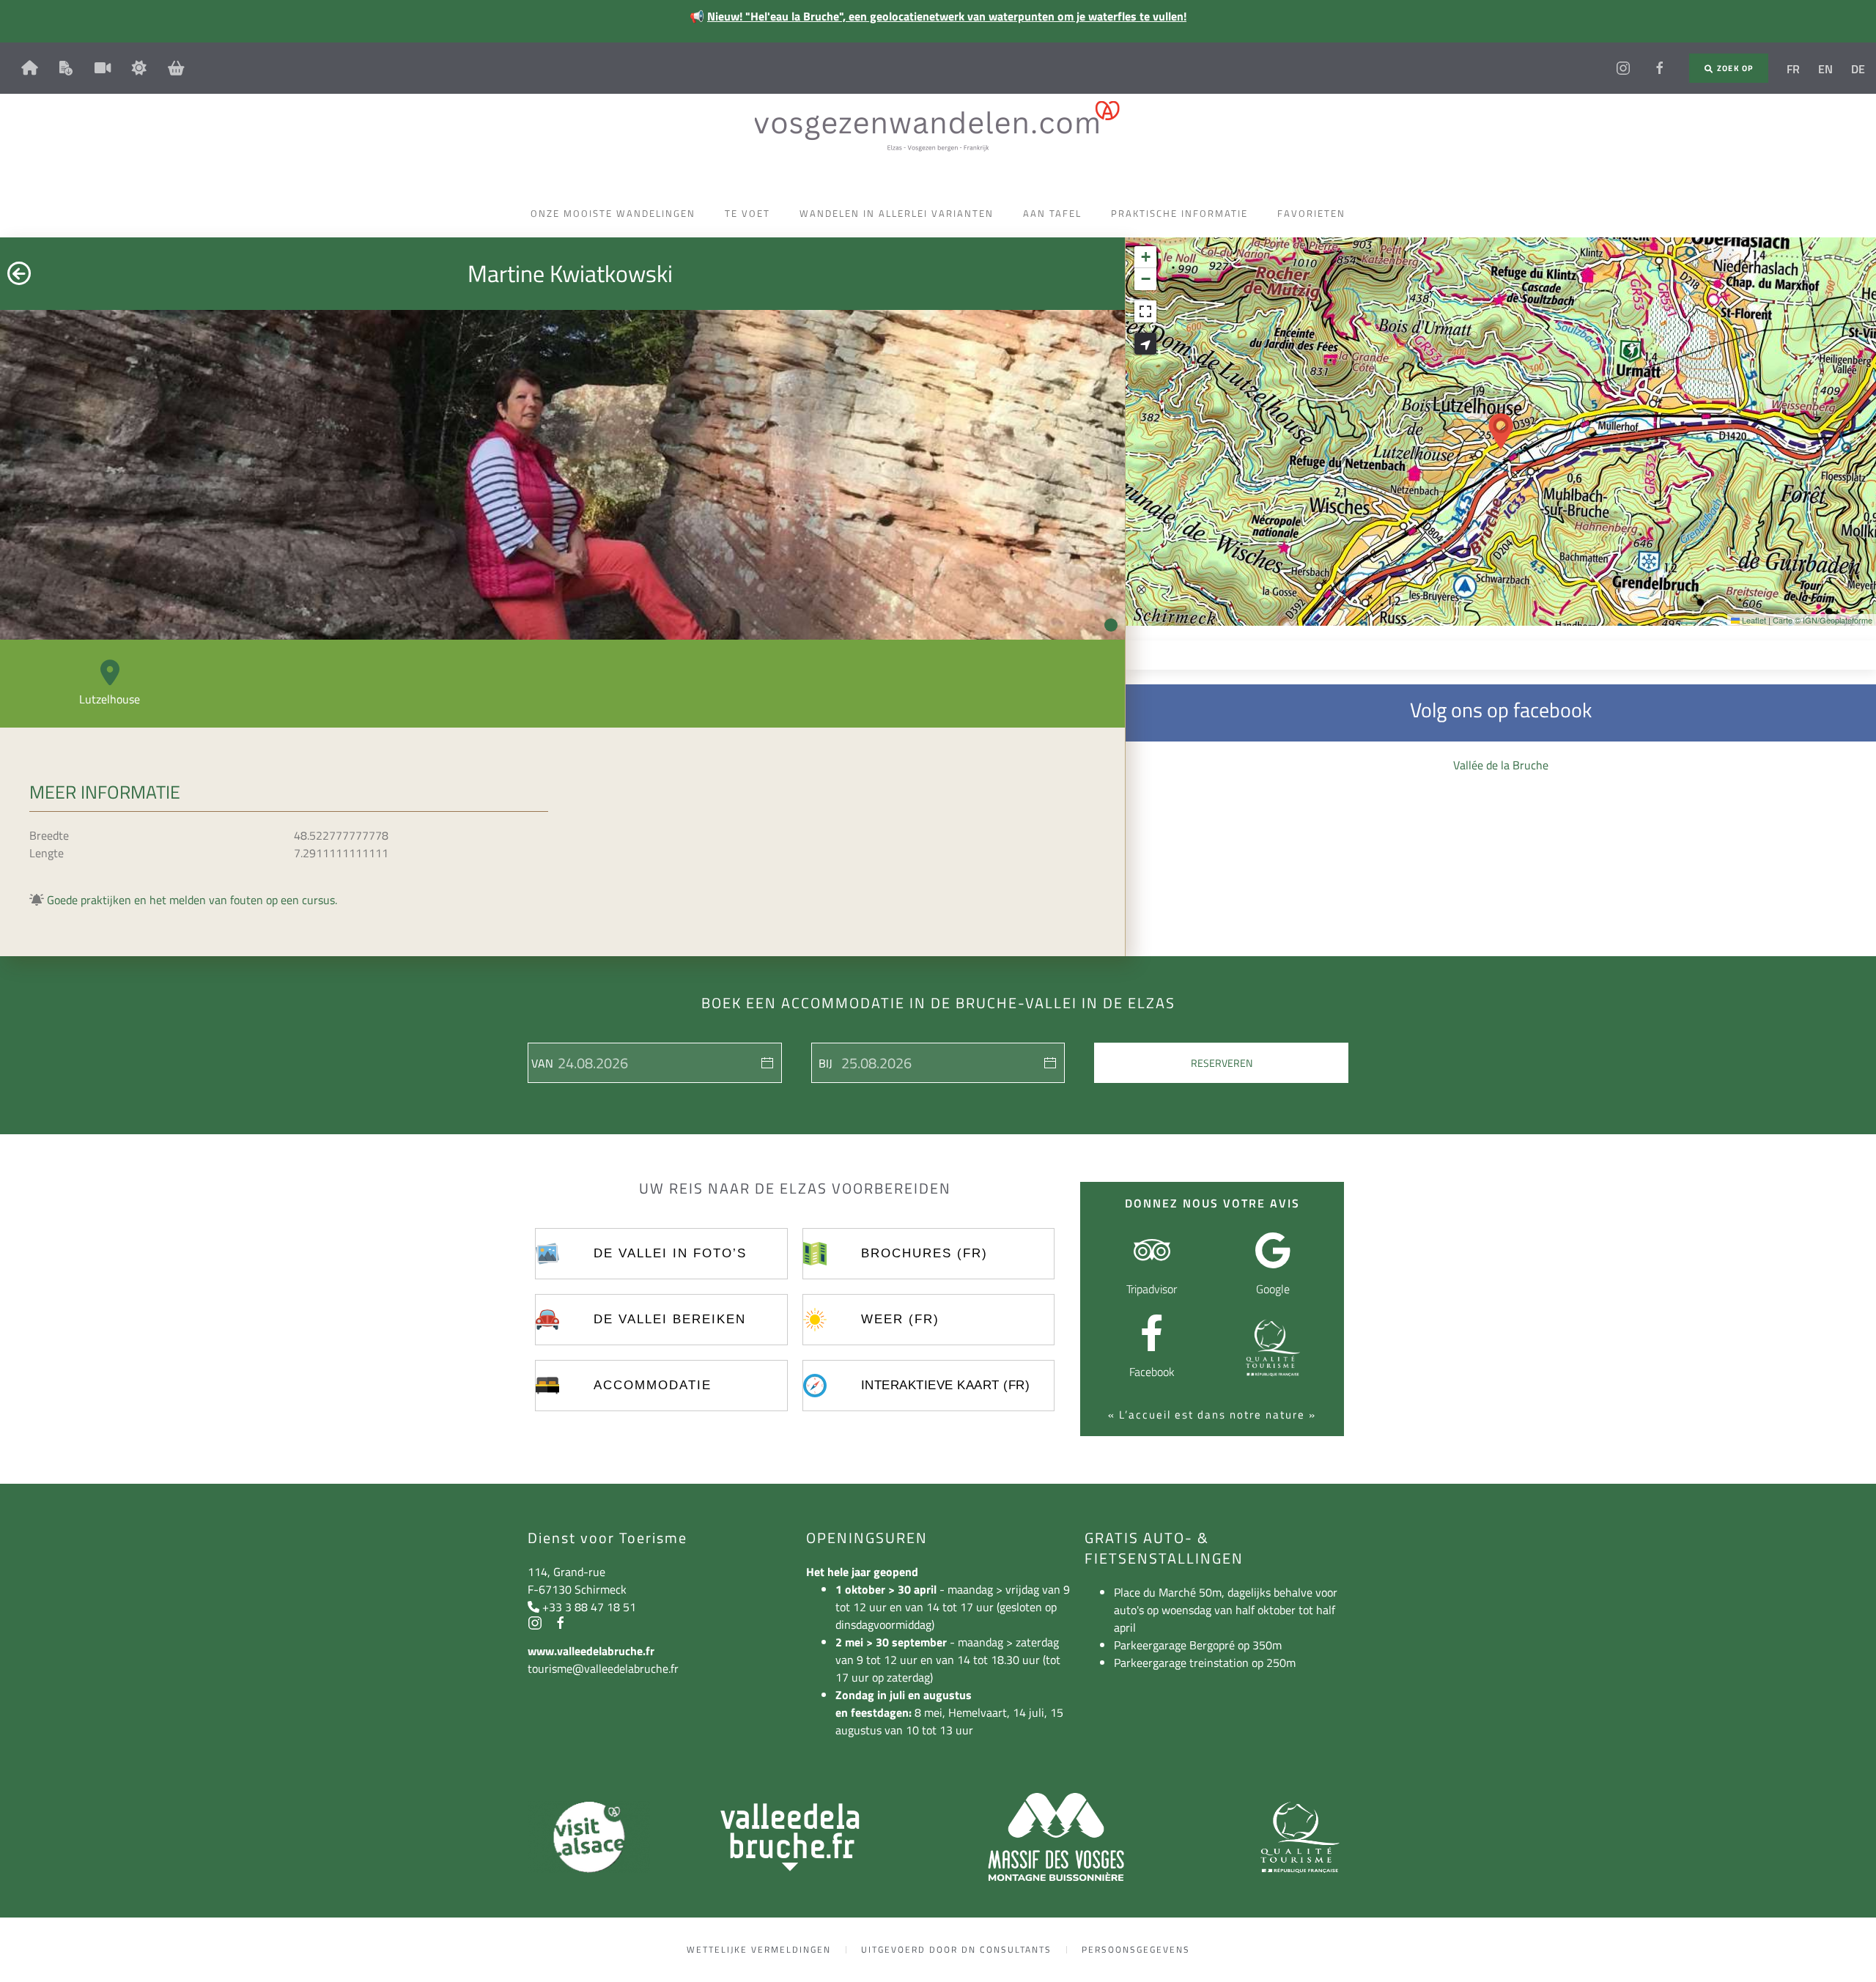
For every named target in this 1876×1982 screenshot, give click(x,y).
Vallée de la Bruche (1501, 765)
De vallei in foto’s (670, 1253)
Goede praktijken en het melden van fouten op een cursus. (192, 900)
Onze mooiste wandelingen (613, 213)
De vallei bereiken (670, 1319)
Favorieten (1311, 213)
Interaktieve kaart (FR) (946, 1385)
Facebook (1152, 1372)
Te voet (747, 213)
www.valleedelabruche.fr (591, 1651)
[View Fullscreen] (1145, 311)
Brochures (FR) (924, 1253)
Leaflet (1753, 620)
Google (1273, 1289)
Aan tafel (1052, 213)
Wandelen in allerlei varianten (897, 213)
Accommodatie (653, 1385)
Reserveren (1222, 1063)
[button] (1501, 432)
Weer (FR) (900, 1319)
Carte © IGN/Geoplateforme (1823, 620)
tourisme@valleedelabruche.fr (603, 1668)
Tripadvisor (1152, 1289)
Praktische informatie (1179, 213)
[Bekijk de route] (1145, 344)
